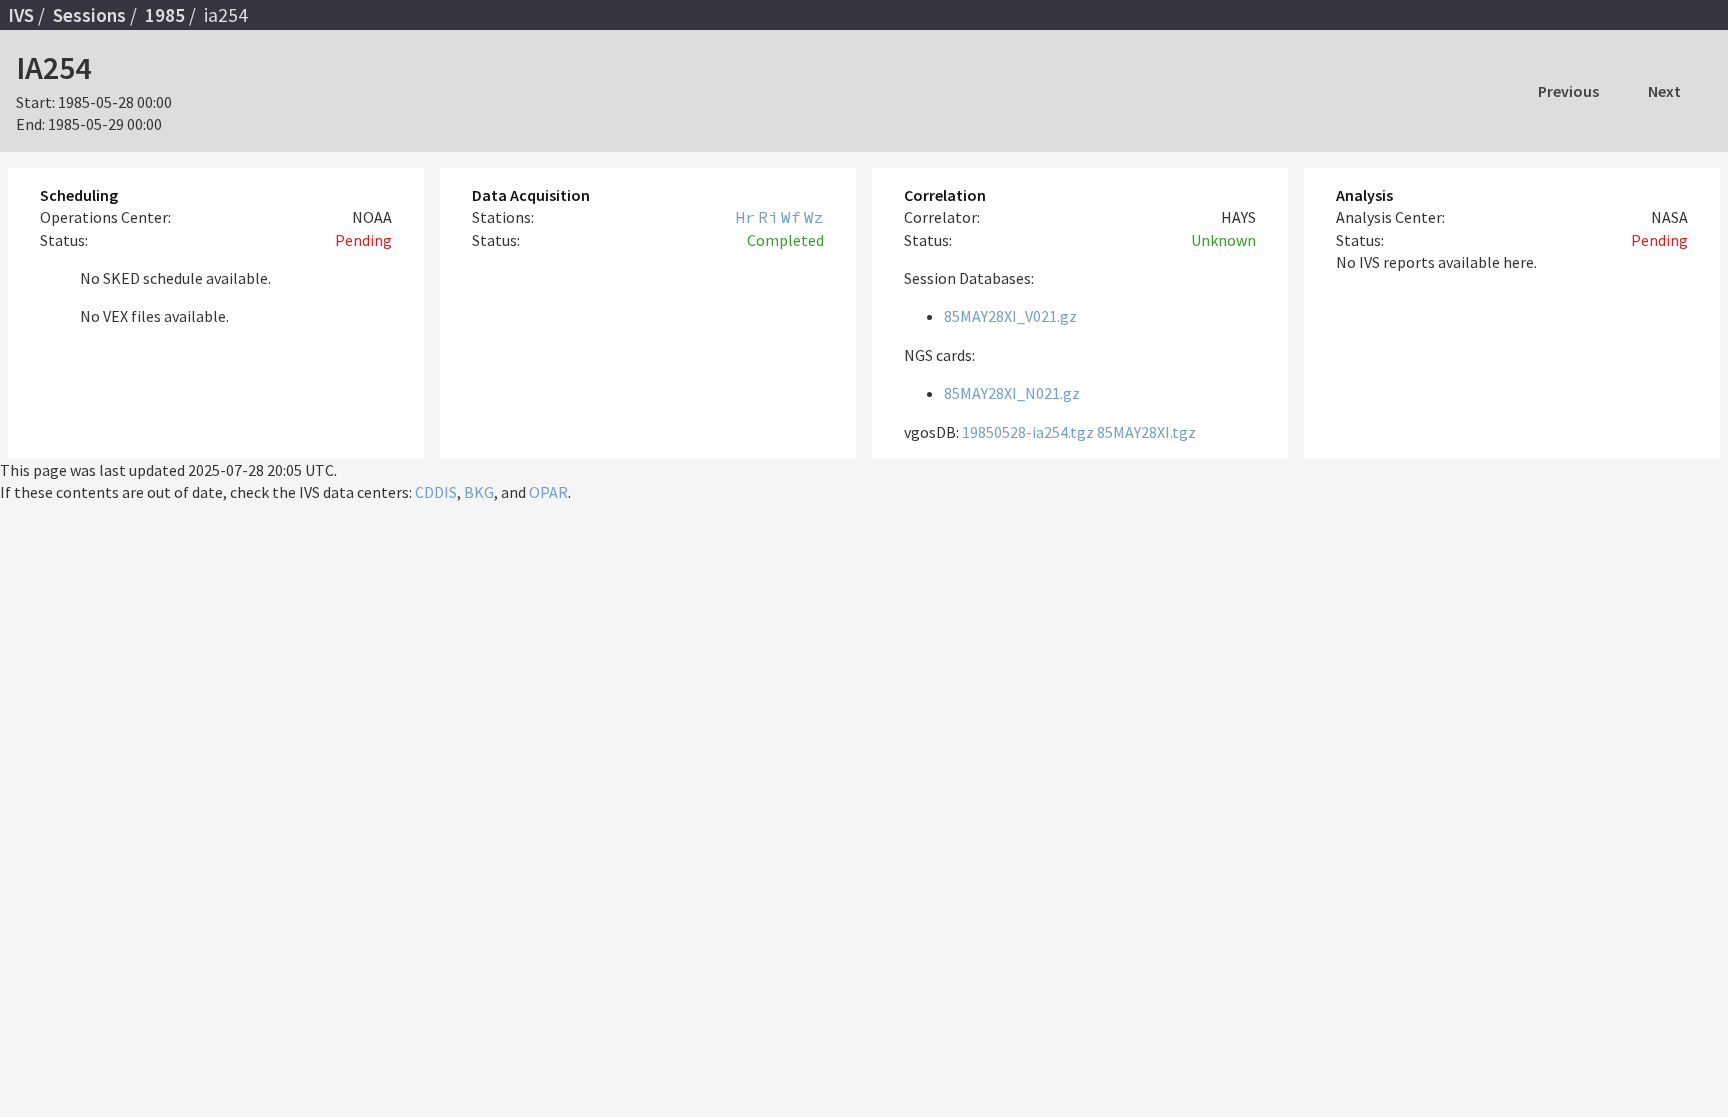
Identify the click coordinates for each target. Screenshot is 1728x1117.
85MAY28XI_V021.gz (1010, 316)
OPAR (548, 492)
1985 (165, 15)
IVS (21, 15)
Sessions (89, 15)
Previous (1568, 91)
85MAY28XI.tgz (1146, 432)
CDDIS (436, 492)
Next (1664, 91)
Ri (768, 217)
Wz (814, 217)
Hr (745, 217)
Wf (791, 217)
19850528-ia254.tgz (1028, 432)
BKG (479, 492)
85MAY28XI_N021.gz (1012, 393)
